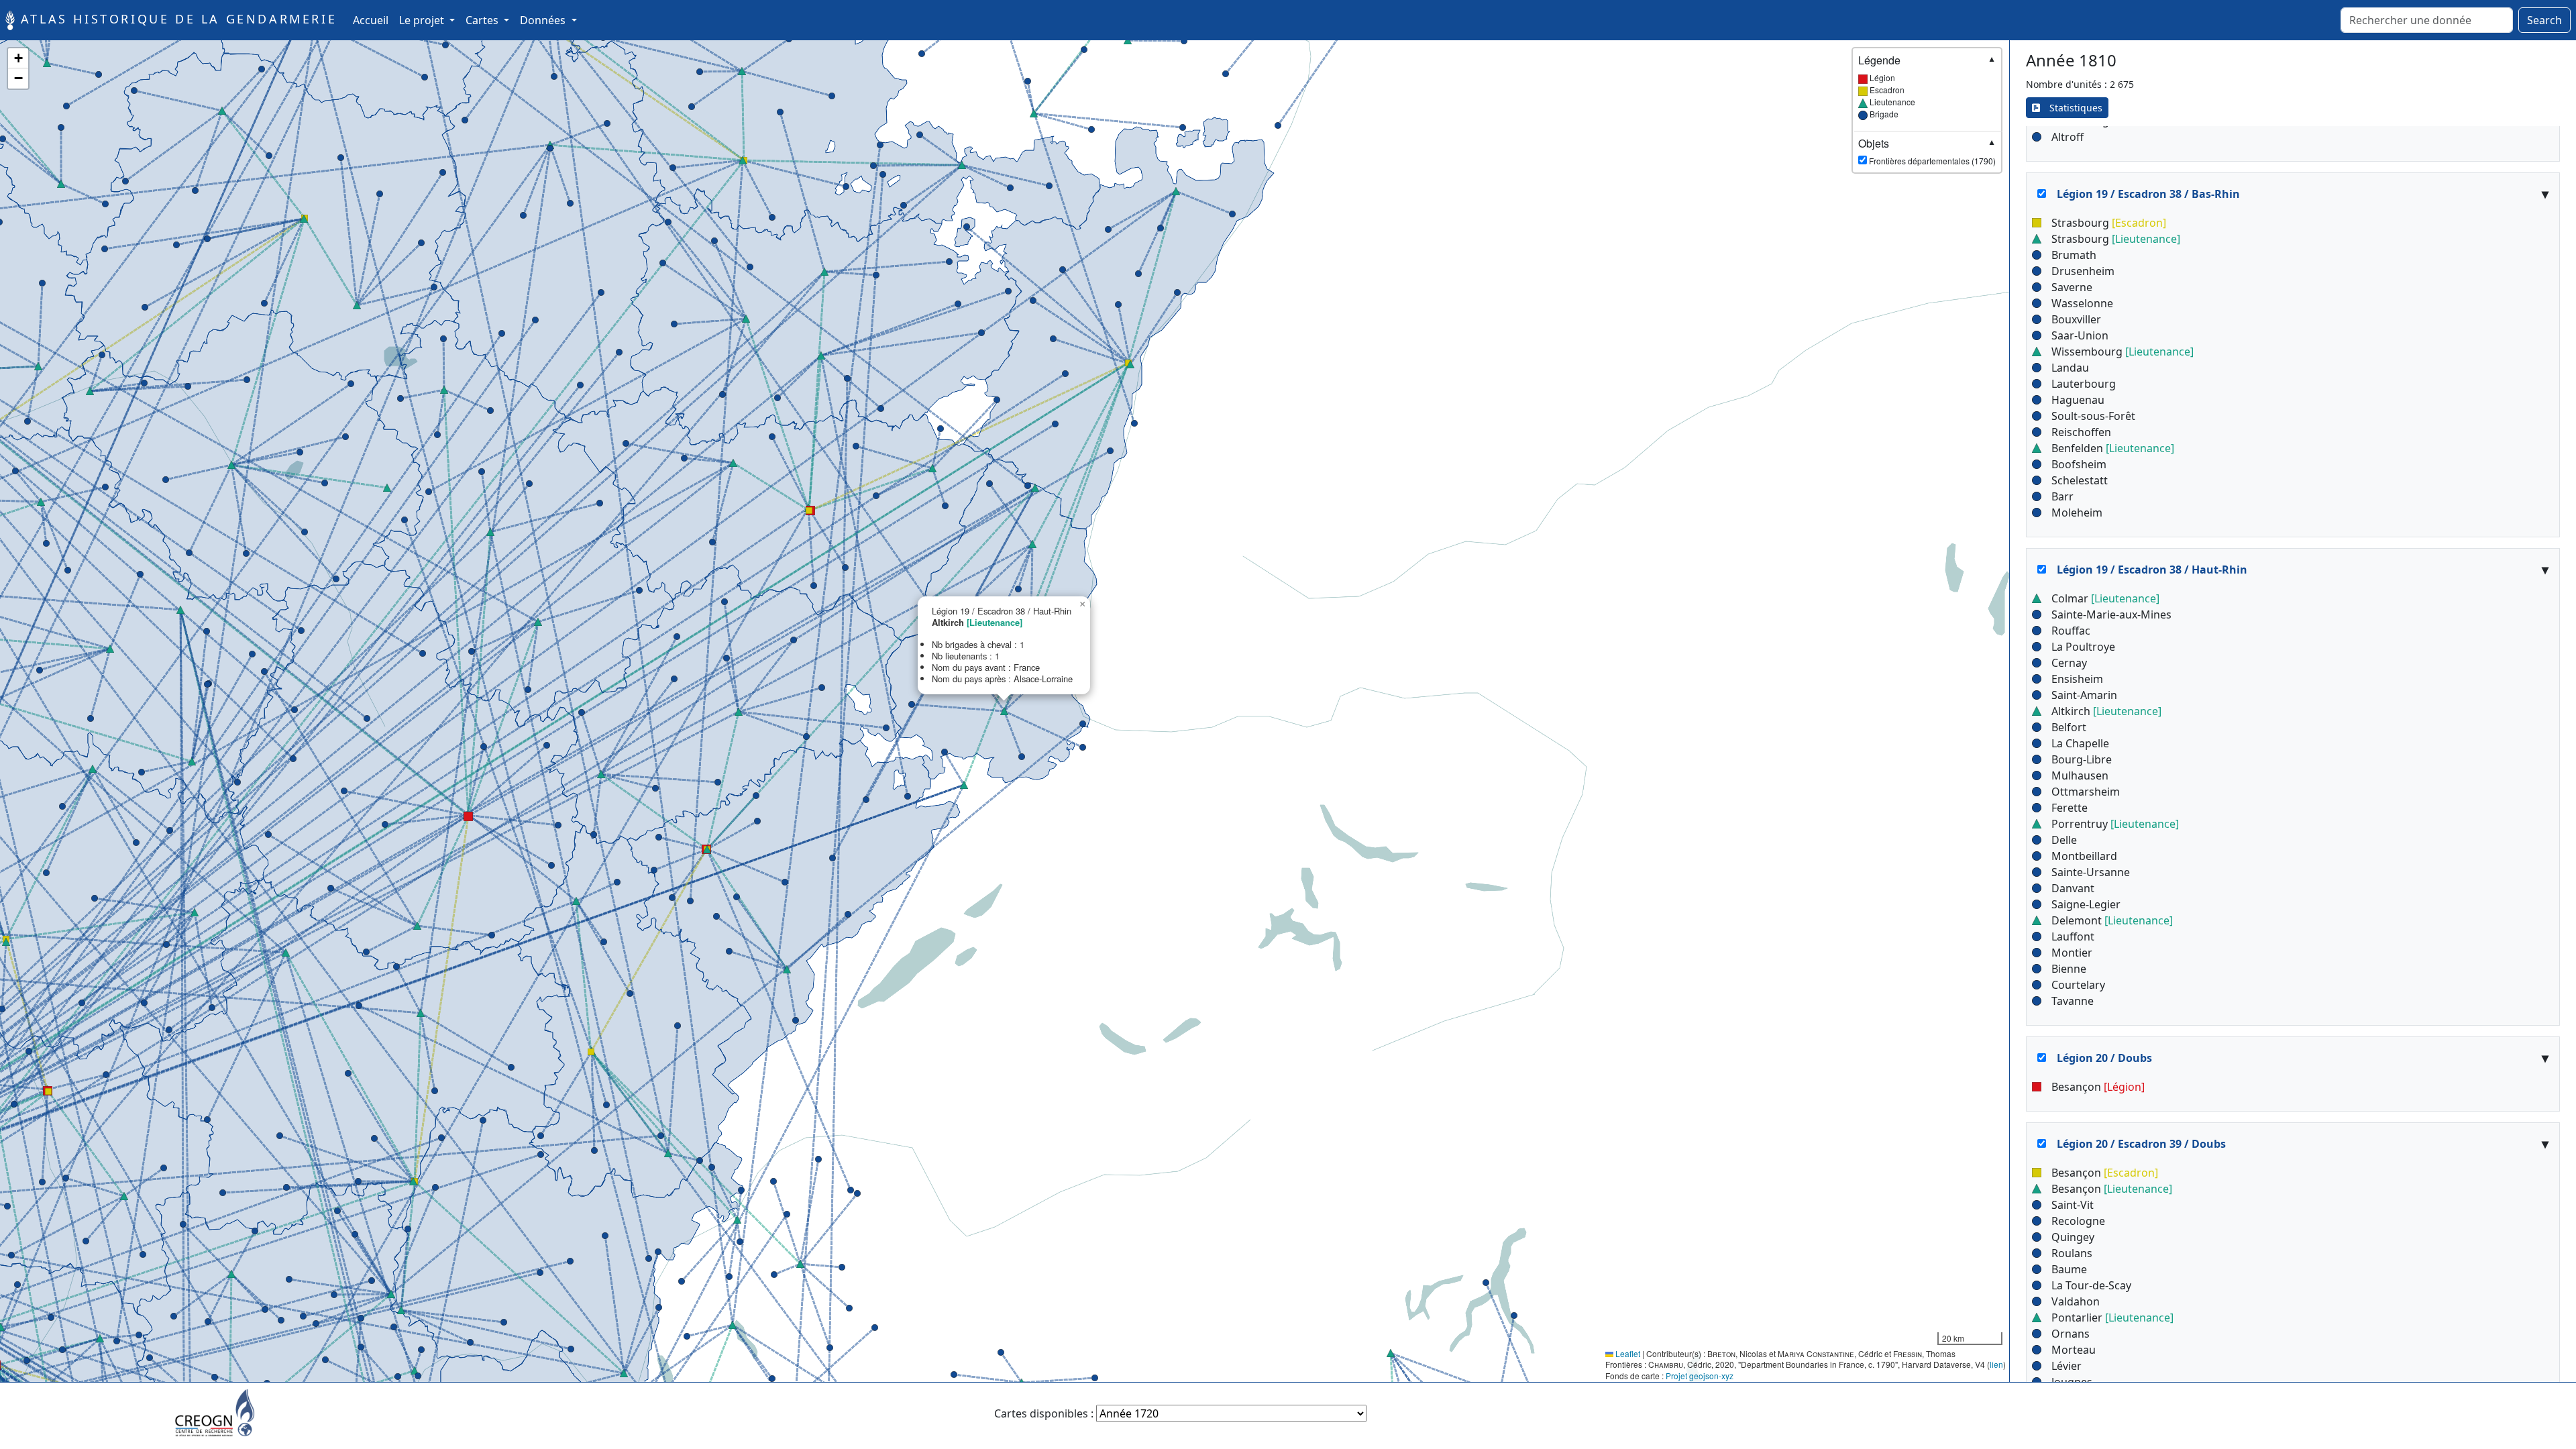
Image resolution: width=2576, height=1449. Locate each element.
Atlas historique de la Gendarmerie (176, 19)
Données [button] (544, 20)
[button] (38, 366)
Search (2544, 20)
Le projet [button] (423, 20)
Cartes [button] (483, 20)
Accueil (373, 20)
